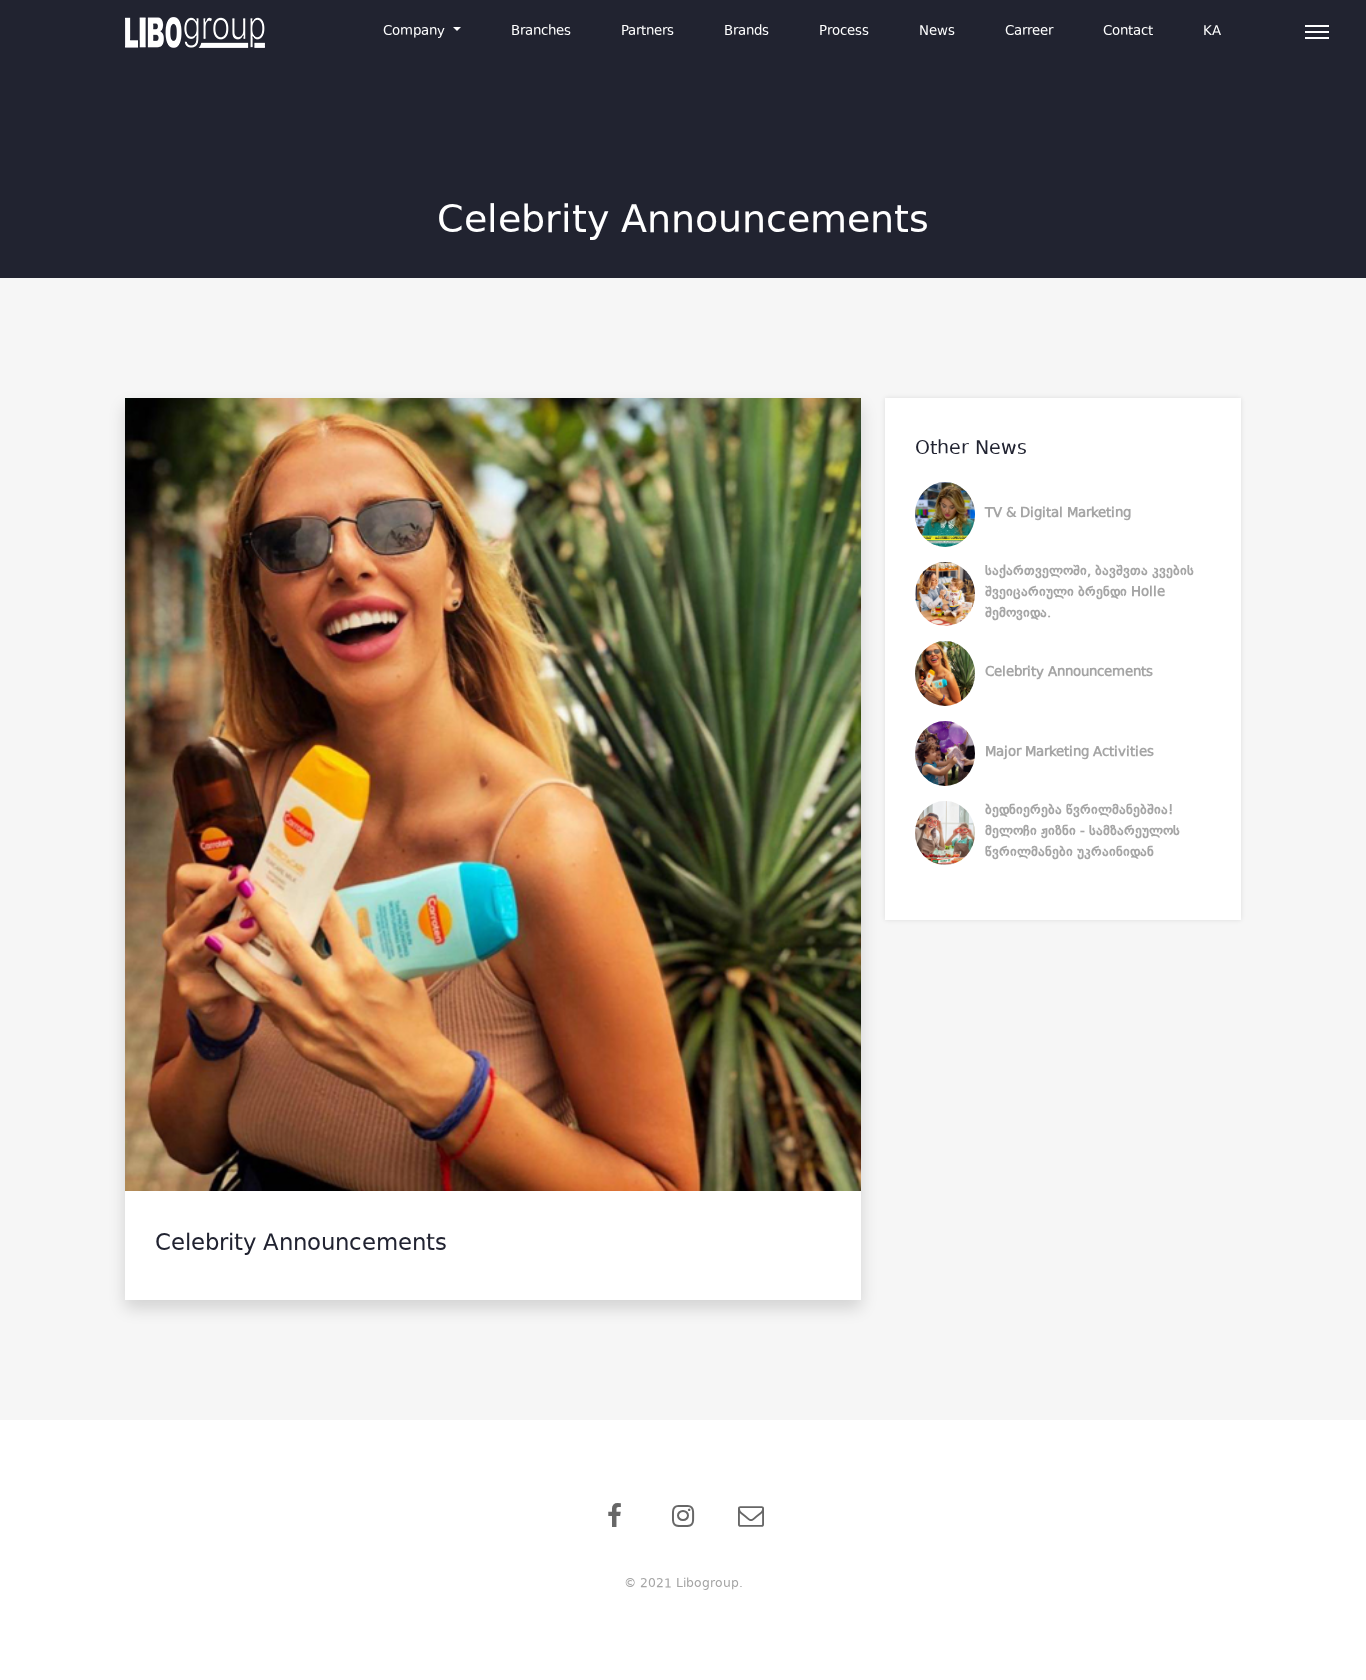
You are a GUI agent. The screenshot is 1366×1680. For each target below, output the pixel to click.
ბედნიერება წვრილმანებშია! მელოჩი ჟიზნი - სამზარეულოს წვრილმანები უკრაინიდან (1082, 832)
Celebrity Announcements (1069, 673)
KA (1212, 32)
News (937, 32)
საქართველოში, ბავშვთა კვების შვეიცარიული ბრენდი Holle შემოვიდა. (1089, 593)
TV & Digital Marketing (1058, 514)
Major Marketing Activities (1069, 753)
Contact (1128, 32)
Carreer (1029, 32)
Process (844, 32)
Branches (541, 32)
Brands (746, 32)
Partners (647, 32)
